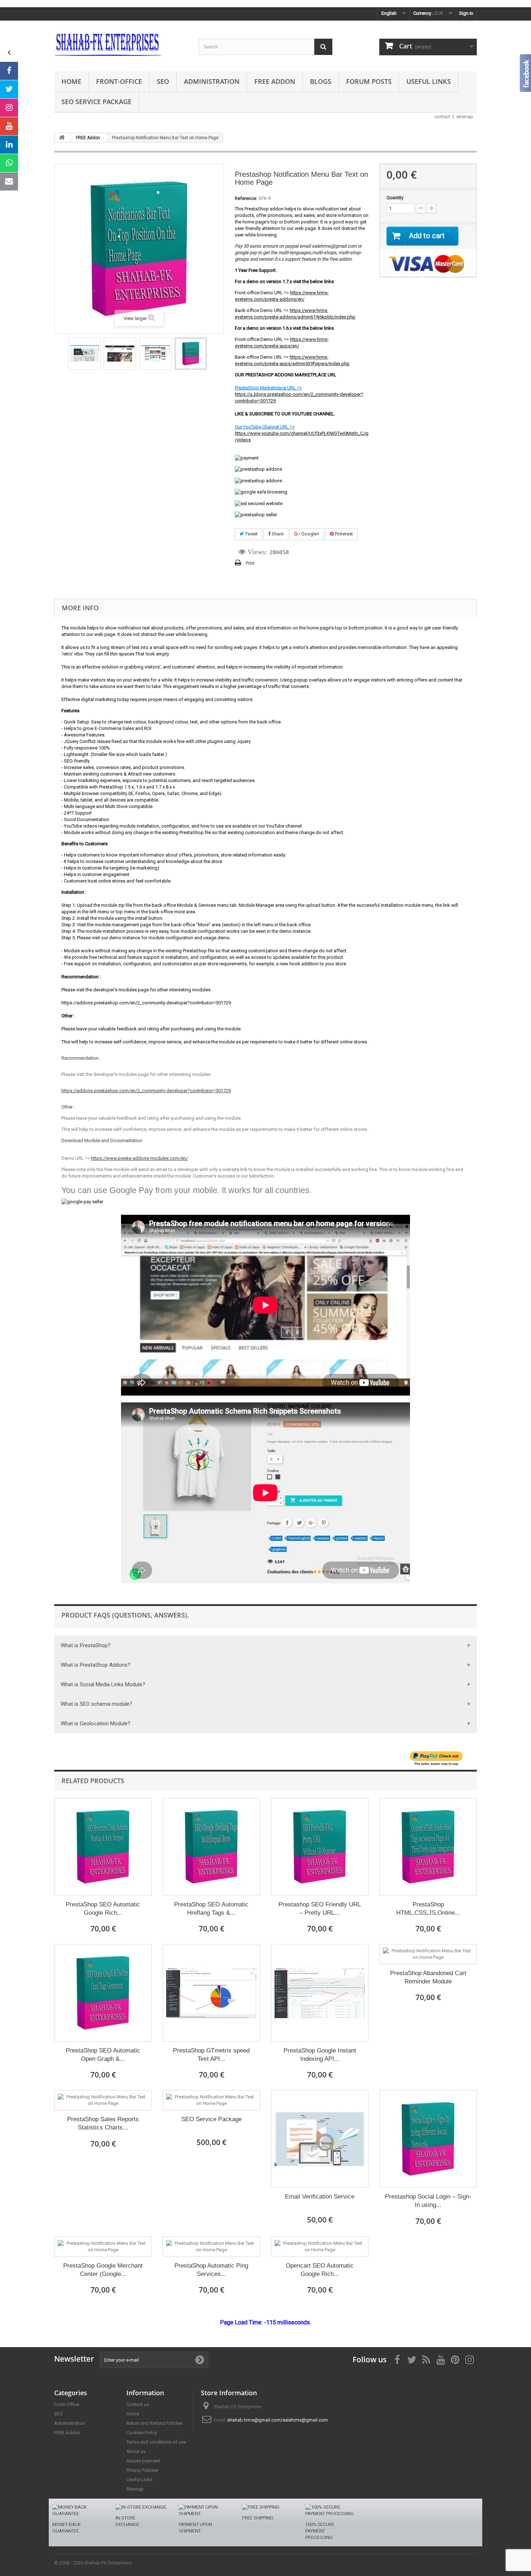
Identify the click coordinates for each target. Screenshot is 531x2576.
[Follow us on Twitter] (9, 89)
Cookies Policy (142, 2433)
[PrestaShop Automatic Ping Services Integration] (211, 2247)
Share (277, 534)
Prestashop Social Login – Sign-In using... (428, 2201)
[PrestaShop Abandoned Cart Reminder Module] (428, 1954)
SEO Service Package (96, 102)
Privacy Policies (142, 2470)
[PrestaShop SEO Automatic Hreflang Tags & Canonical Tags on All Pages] (211, 1847)
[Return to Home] (62, 138)
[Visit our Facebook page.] (9, 71)
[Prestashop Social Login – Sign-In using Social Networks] (428, 2139)
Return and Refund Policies (154, 2423)
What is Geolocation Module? (96, 1723)
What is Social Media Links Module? (103, 1684)
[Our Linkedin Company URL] (9, 145)
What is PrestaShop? (86, 1645)
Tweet (251, 534)
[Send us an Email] (9, 181)
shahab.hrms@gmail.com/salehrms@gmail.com (278, 2420)
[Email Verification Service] (320, 2139)
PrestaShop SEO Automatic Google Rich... (103, 1909)
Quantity (395, 198)
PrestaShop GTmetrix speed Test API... (211, 2055)
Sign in (466, 13)
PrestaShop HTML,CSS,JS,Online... (428, 1909)
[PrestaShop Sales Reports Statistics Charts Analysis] (103, 2100)
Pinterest (343, 534)
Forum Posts (369, 81)
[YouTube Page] (9, 126)
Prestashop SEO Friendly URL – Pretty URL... (320, 1909)
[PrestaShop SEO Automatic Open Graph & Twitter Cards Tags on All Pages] (103, 1993)
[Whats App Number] (9, 163)
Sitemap (135, 2489)
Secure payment (143, 2461)
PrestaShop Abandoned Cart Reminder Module (428, 1977)
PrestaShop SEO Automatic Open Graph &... (103, 2055)
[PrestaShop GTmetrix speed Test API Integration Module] (211, 1993)
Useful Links (429, 81)
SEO (163, 81)
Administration (212, 81)
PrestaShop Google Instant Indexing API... (320, 2055)
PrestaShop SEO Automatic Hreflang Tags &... (211, 1909)
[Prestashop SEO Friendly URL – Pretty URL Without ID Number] (320, 1847)
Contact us (138, 2404)
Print (250, 563)
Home (71, 81)
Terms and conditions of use (156, 2442)
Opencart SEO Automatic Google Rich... (320, 2270)
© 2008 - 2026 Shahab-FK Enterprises (93, 2563)
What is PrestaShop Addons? (96, 1665)
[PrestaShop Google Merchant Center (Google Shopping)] (103, 2247)
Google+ (310, 534)
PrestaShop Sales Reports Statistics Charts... (103, 2123)
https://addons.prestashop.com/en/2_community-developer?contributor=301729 (146, 1091)
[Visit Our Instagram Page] (9, 108)
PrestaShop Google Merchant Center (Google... (103, 2270)
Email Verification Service (320, 2197)
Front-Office (119, 81)
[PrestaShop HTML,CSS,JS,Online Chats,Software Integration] (428, 1847)
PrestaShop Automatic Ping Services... (211, 2270)
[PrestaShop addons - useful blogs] (121, 44)
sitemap (465, 117)
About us (136, 2451)
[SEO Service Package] (211, 2100)
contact (442, 117)
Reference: (246, 198)
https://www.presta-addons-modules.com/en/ (139, 1158)
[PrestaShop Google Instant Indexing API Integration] (320, 1993)
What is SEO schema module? (96, 1704)
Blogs (321, 81)
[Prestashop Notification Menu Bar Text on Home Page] (85, 354)
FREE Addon (275, 81)
